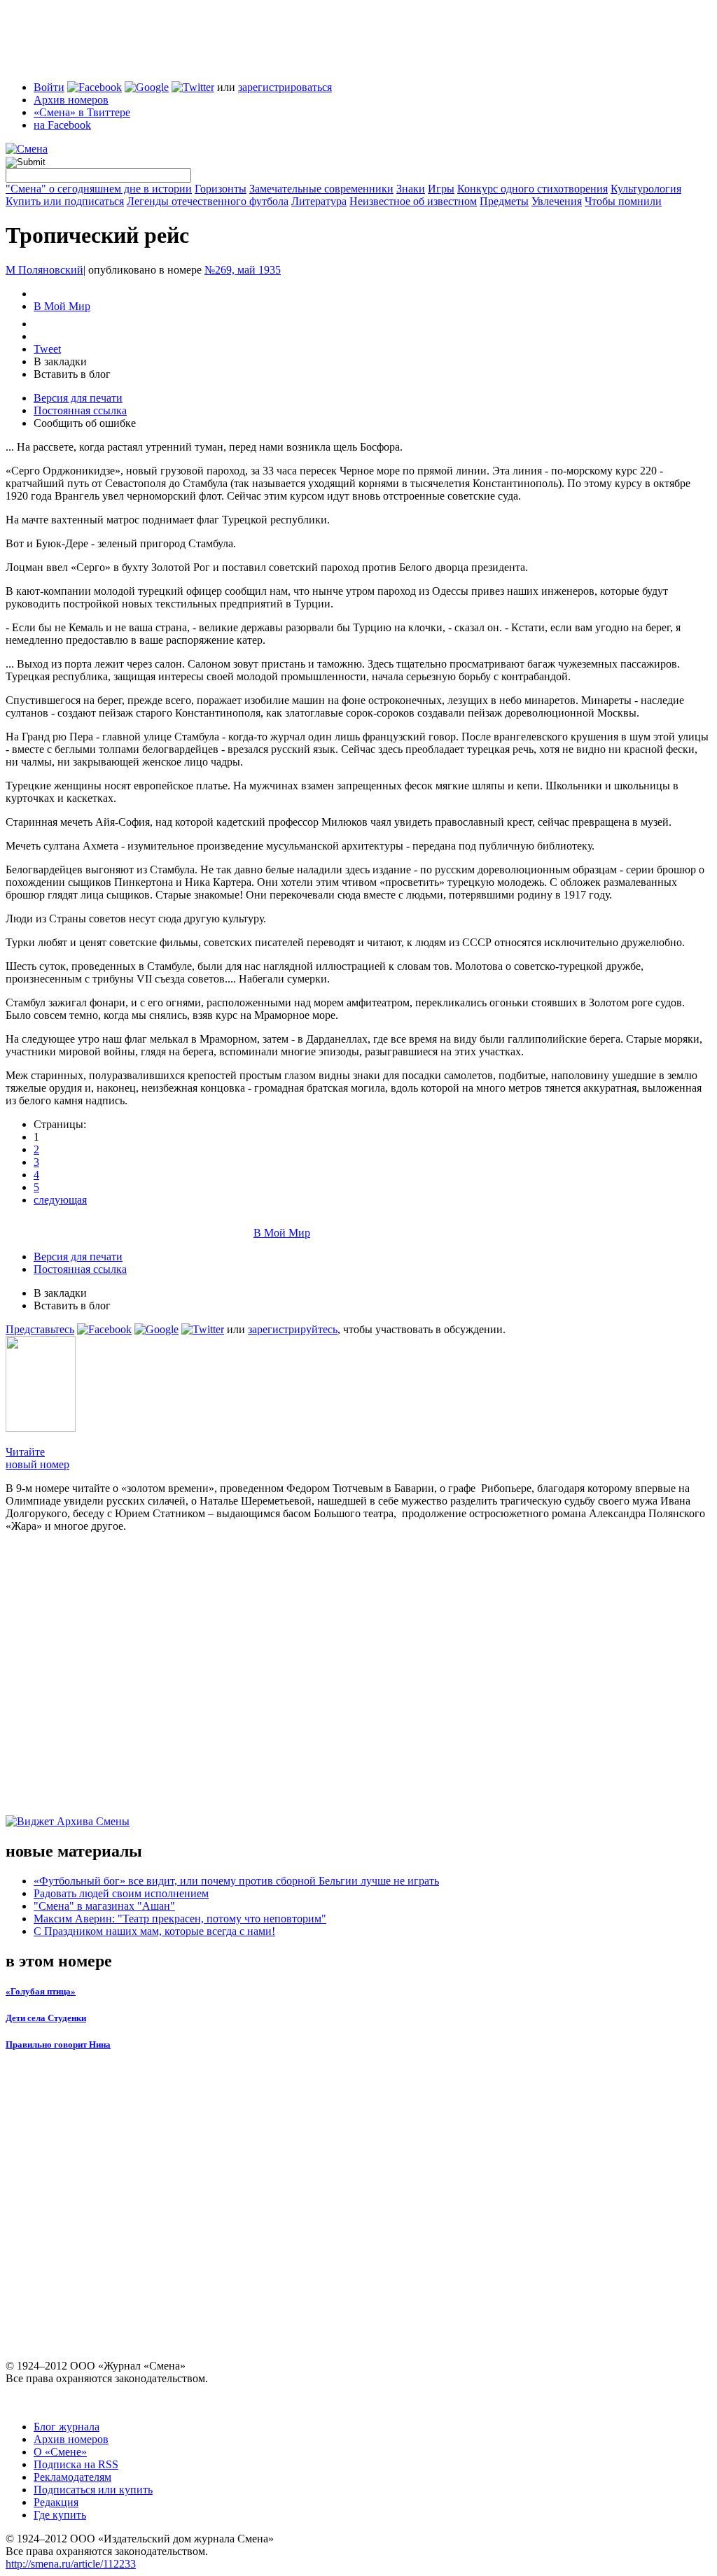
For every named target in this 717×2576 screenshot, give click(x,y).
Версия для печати (78, 398)
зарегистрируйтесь (293, 1329)
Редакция (56, 2502)
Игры (441, 189)
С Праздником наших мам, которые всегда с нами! (154, 1931)
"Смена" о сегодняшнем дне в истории (99, 189)
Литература (319, 201)
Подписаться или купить (93, 2490)
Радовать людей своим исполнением (121, 1893)
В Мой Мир (62, 306)
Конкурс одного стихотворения (532, 189)
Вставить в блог (72, 374)
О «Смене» (60, 2452)
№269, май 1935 (243, 270)
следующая (60, 1200)
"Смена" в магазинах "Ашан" (104, 1906)
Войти (49, 87)
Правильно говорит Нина (58, 2044)
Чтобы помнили (623, 201)
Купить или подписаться (65, 201)
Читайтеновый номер (37, 1458)
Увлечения (557, 201)
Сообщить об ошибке (85, 423)
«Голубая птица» (41, 1991)
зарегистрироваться (285, 87)
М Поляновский (44, 270)
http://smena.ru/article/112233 (71, 2564)
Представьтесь (40, 1329)
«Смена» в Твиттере (82, 112)
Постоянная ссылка (80, 410)
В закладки (60, 361)
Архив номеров (71, 100)
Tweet (47, 349)
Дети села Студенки (46, 2018)
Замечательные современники (321, 189)
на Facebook (62, 125)
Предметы (504, 201)
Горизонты (221, 189)
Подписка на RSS (76, 2464)
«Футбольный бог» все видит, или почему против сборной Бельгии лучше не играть (236, 1881)
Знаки (411, 189)
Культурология (646, 189)
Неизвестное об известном (413, 201)
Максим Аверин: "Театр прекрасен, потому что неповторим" (180, 1919)
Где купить (60, 2515)
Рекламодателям (72, 2477)
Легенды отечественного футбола (208, 201)
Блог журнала (67, 2427)
